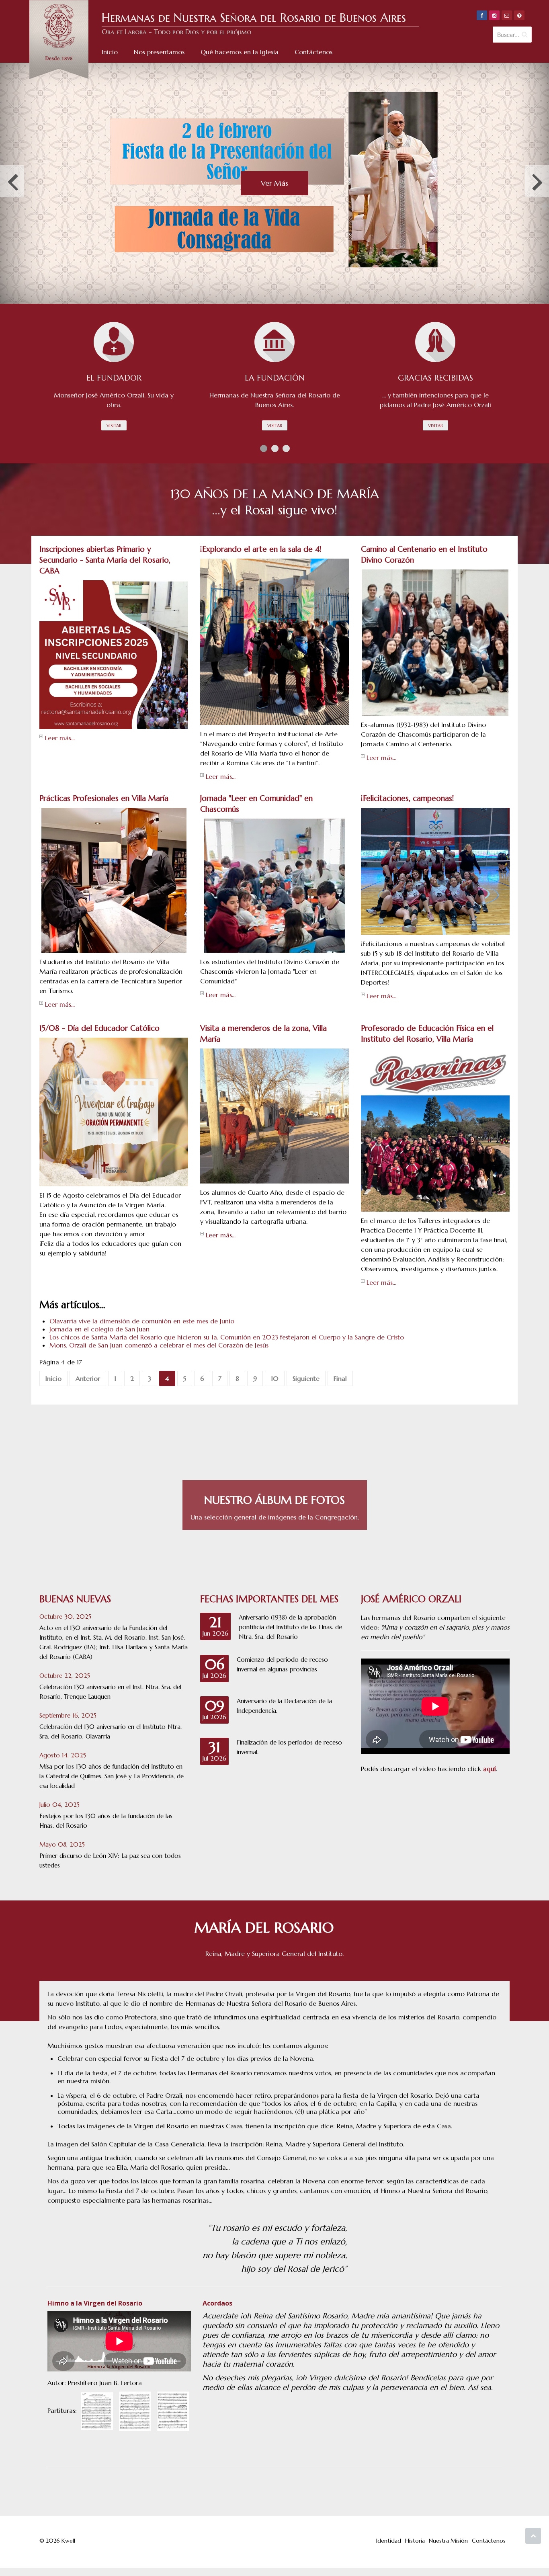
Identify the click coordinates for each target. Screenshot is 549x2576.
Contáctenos (489, 2541)
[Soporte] (519, 15)
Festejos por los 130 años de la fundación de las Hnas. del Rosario (106, 1821)
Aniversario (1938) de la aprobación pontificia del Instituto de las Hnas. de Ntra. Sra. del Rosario (290, 1627)
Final (340, 1378)
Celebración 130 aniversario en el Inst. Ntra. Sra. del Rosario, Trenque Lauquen (110, 1692)
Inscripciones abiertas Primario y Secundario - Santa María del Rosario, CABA (105, 560)
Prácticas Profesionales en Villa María (104, 798)
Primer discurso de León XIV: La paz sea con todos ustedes (110, 1860)
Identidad (389, 2541)
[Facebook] (482, 15)
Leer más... (60, 738)
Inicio (53, 1378)
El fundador (114, 378)
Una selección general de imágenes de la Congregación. (275, 1517)
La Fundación (275, 378)
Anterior (88, 1378)
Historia (415, 2541)
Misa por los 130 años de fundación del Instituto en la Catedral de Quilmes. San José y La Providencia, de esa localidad (112, 1776)
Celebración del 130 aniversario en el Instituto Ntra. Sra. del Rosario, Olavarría (111, 1731)
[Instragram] (494, 15)
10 (275, 1378)
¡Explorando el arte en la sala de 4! (261, 549)
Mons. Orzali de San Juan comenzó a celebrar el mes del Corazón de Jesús (159, 1345)
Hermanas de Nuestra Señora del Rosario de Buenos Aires (254, 18)
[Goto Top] (533, 2536)
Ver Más (274, 183)
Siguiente (306, 1378)
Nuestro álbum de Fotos (274, 1500)
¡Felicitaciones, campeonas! (408, 798)
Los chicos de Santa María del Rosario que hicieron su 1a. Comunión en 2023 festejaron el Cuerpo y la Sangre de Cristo (227, 1337)
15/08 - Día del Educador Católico (99, 1028)
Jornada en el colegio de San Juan (99, 1329)
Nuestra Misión (448, 2541)
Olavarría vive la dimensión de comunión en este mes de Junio (142, 1321)
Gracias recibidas (435, 378)
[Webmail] (507, 15)
